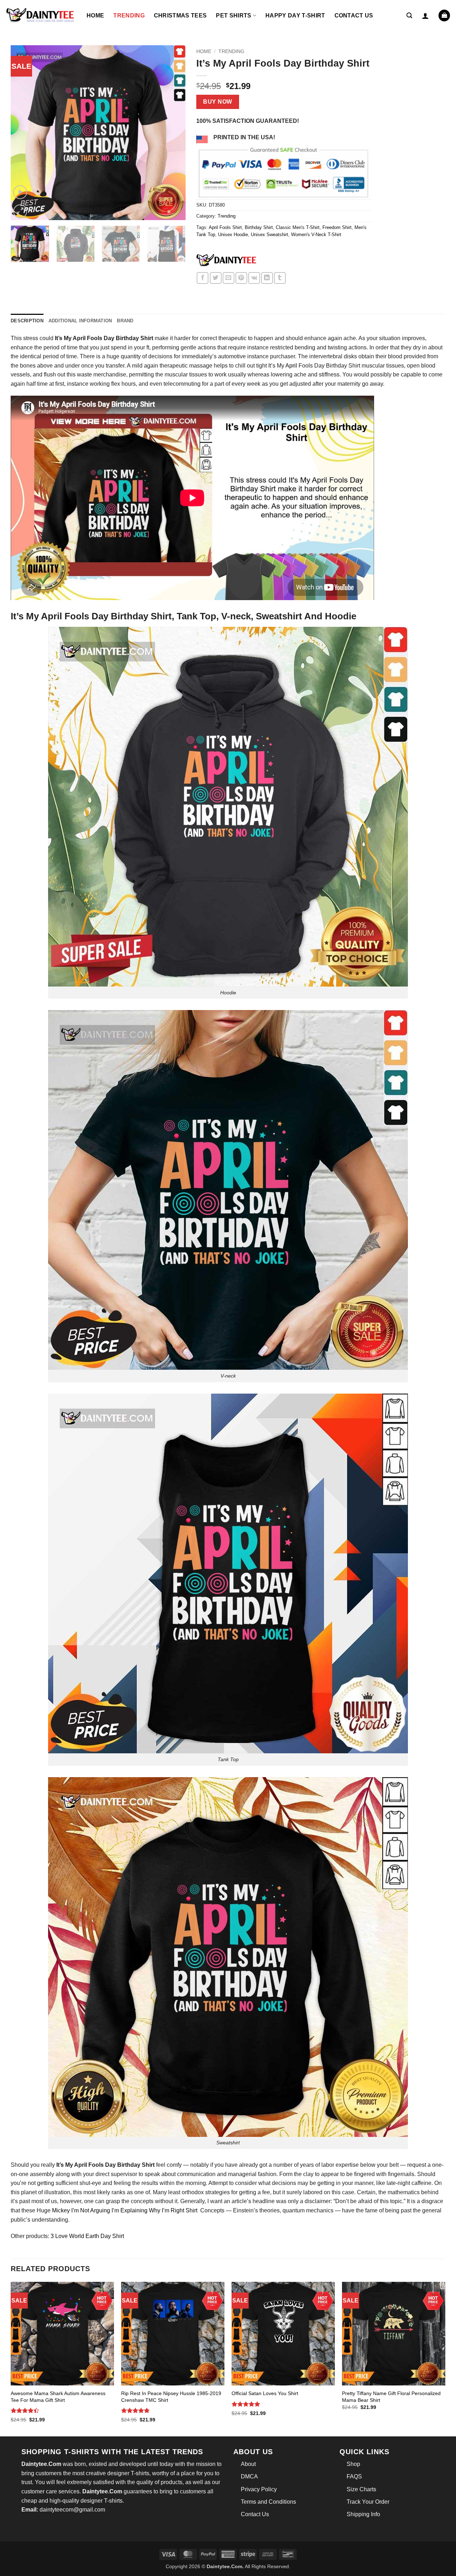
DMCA (249, 2476)
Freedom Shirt (337, 227)
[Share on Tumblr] (280, 278)
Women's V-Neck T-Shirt (316, 235)
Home (95, 15)
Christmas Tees (180, 15)
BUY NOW (217, 102)
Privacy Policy (259, 2489)
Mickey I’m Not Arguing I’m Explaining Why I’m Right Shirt (125, 2210)
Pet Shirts (234, 15)
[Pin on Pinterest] (241, 278)
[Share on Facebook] (203, 278)
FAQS (354, 2476)
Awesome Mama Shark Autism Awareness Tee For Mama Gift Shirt (58, 2397)
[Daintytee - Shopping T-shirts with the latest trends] (41, 15)
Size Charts (361, 2489)
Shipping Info (363, 2514)
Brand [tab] (125, 321)
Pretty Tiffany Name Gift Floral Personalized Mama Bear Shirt (391, 2397)
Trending (129, 15)
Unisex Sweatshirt (270, 235)
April (291, 366)
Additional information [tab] (80, 321)
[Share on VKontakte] (254, 278)
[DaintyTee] (226, 261)
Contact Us (354, 15)
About (248, 2464)
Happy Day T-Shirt (295, 15)
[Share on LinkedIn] (267, 278)
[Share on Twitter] (216, 278)
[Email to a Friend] (229, 278)
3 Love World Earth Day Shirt (87, 2236)
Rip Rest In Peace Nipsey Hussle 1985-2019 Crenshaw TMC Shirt (171, 2397)
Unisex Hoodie (233, 235)
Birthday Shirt (259, 227)
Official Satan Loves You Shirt (265, 2393)
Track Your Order (368, 2502)
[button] (409, 15)
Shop (353, 2464)
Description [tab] (27, 321)
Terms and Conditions (268, 2502)
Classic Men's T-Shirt (298, 227)
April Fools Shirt (225, 227)
